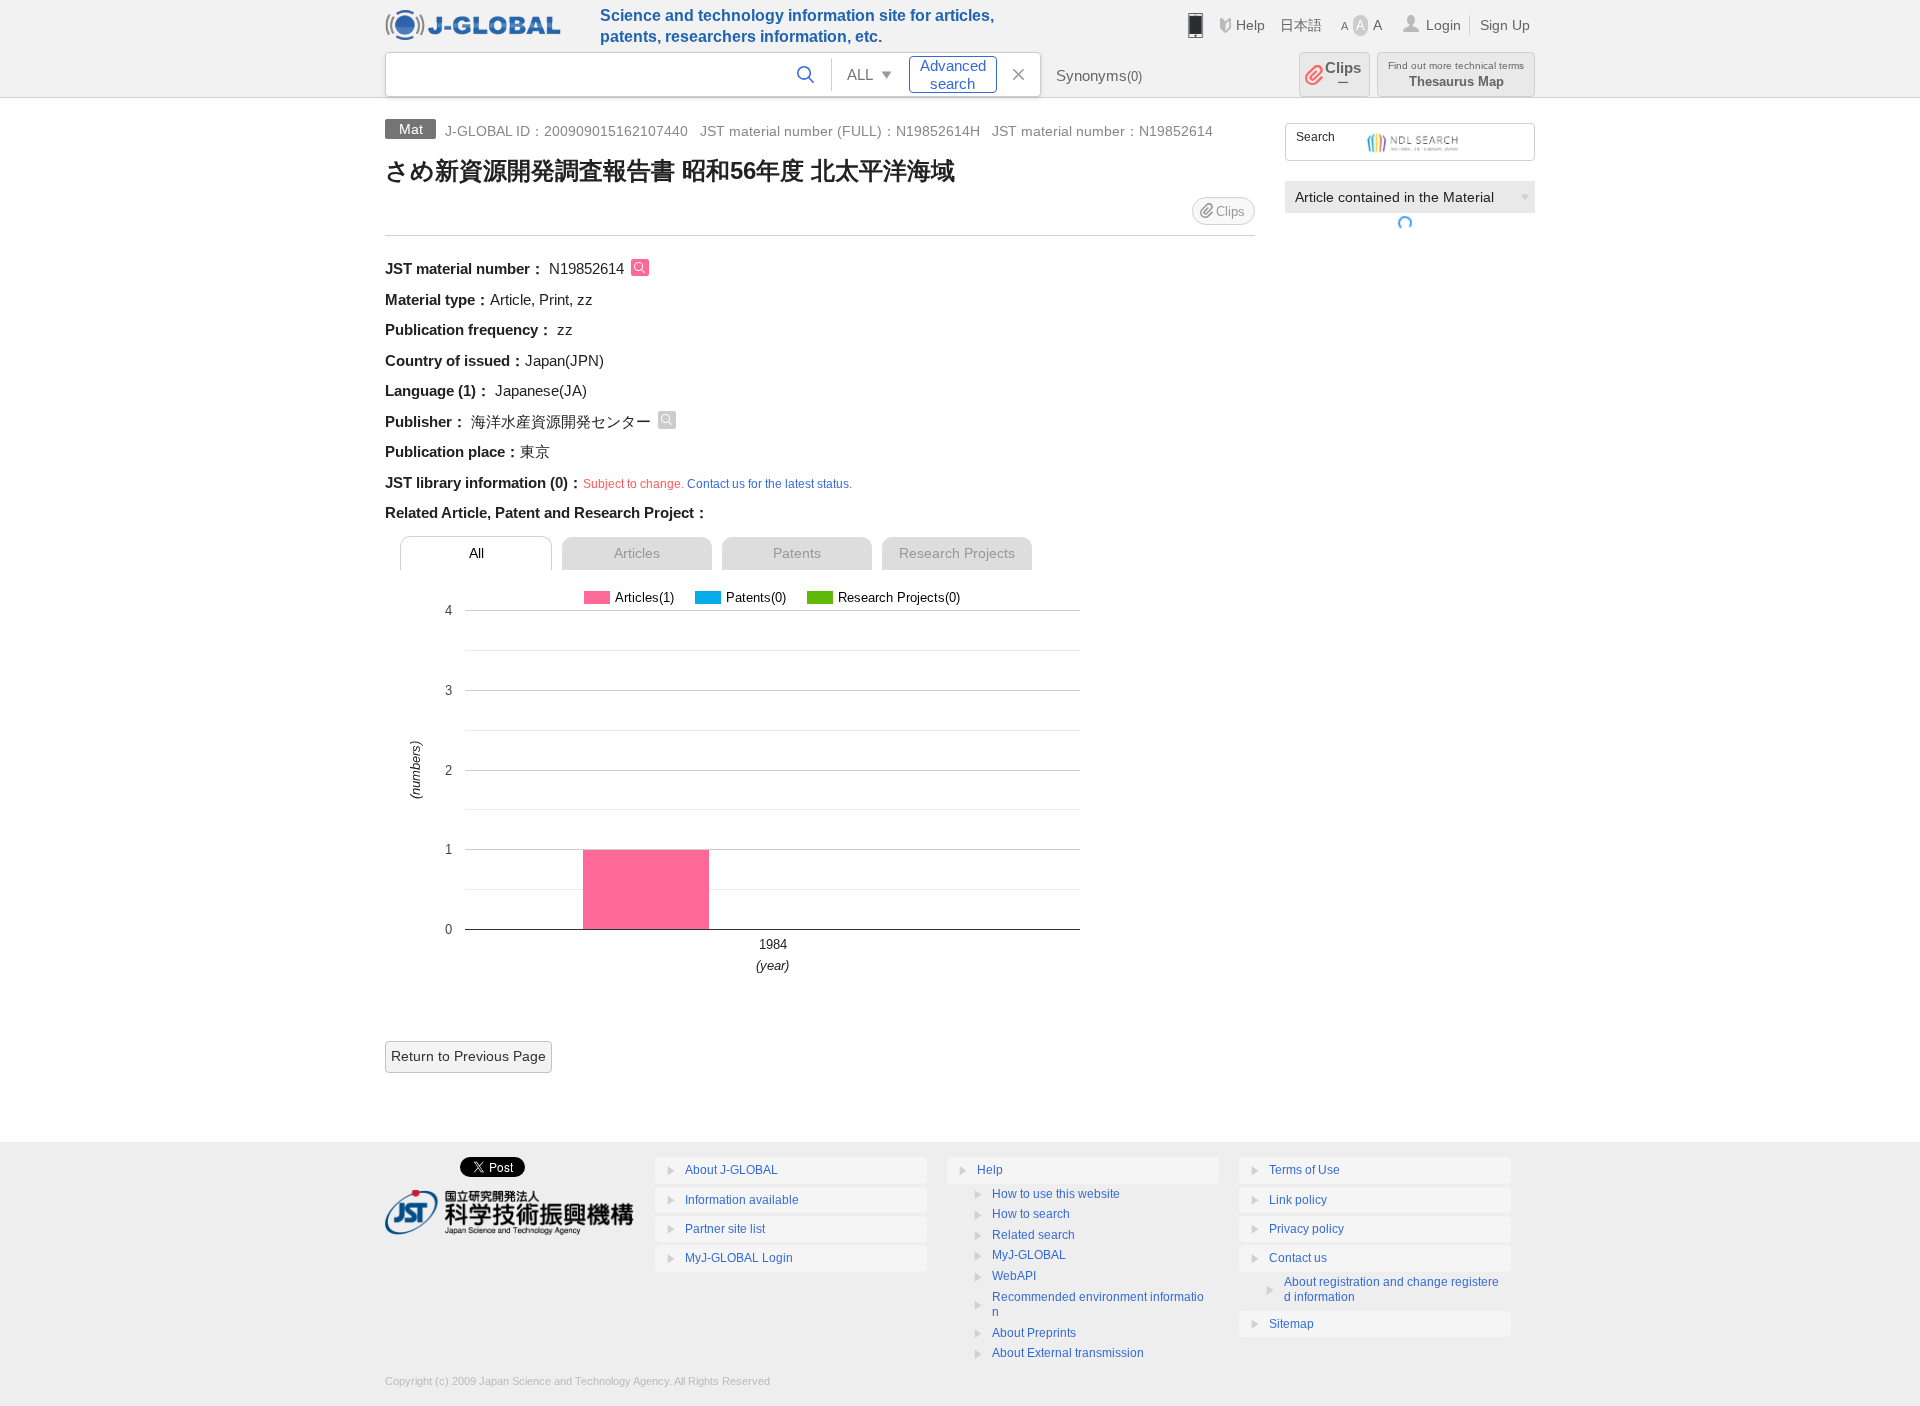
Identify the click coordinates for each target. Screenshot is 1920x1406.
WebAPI (1014, 1276)
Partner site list (725, 1229)
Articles (637, 553)
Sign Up (1505, 25)
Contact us (1298, 1258)
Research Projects (957, 553)
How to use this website (1056, 1194)
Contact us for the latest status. (769, 484)
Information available (742, 1200)
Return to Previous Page (468, 1056)
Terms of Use (1304, 1170)
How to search (1031, 1214)
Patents (797, 553)
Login (1443, 25)
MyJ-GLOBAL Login (739, 1258)
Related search (1033, 1235)
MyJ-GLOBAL (1029, 1255)
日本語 (1301, 25)
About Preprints (1034, 1333)
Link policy (1298, 1200)
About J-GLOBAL (731, 1170)
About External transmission (1068, 1353)
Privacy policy (1306, 1229)
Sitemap (1291, 1324)
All (476, 553)
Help (1250, 25)
